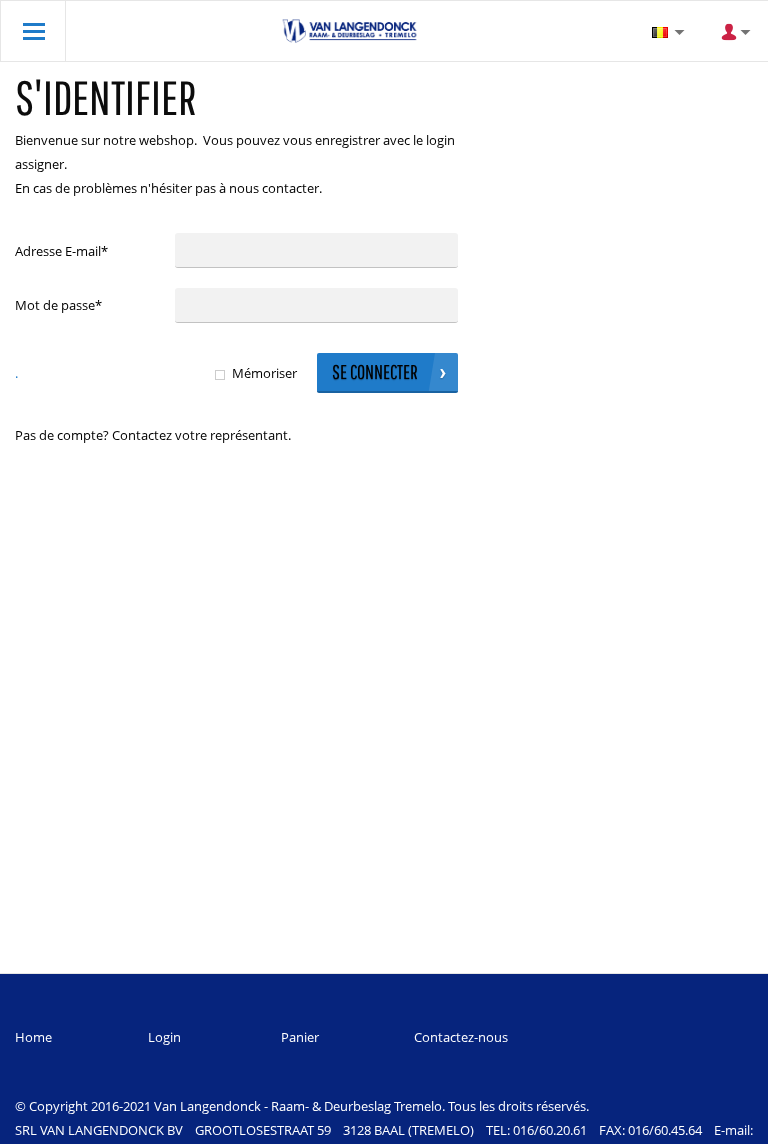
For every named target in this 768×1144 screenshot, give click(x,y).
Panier (300, 1037)
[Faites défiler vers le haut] (725, 1121)
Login (164, 1037)
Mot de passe (58, 305)
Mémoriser (264, 373)
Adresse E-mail (61, 251)
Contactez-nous (461, 1037)
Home (33, 1037)
